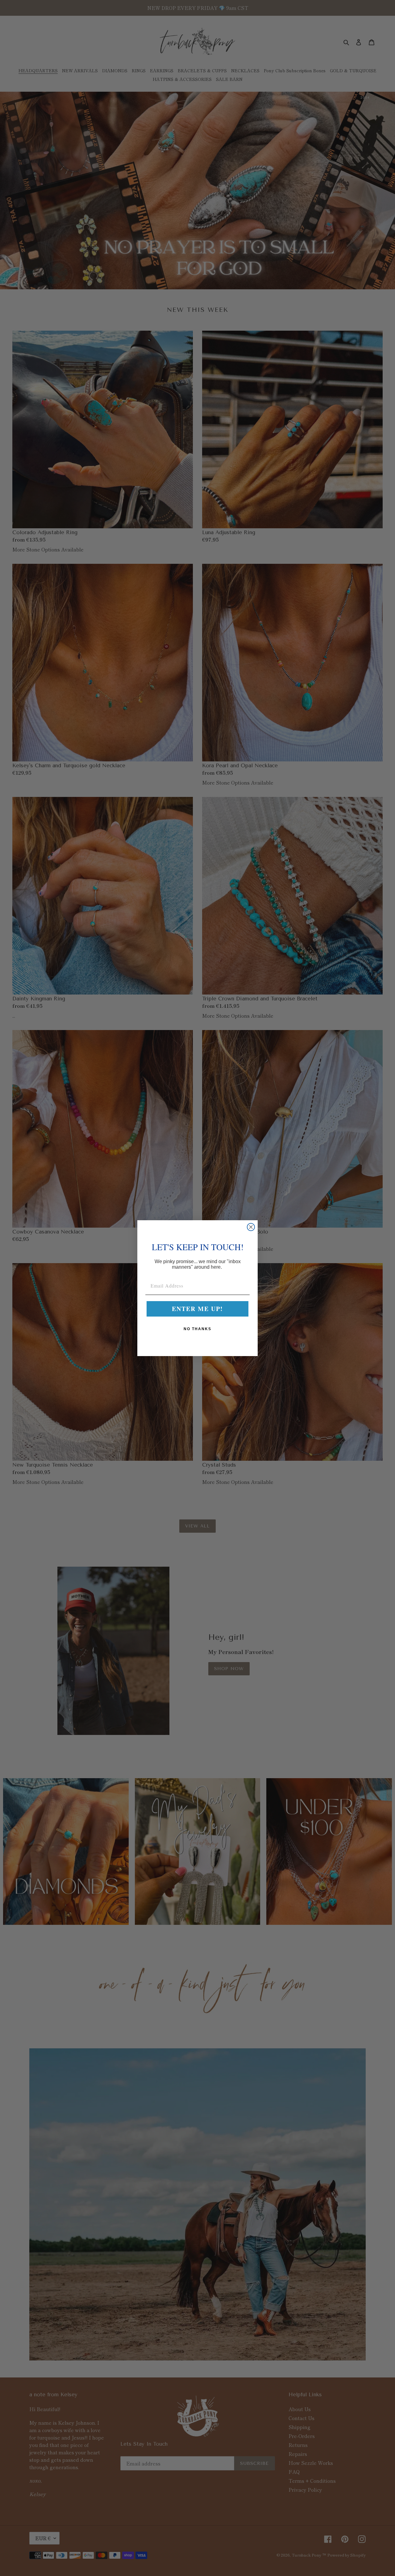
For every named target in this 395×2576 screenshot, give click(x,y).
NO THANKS (197, 1329)
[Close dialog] (251, 1227)
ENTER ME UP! (197, 1309)
